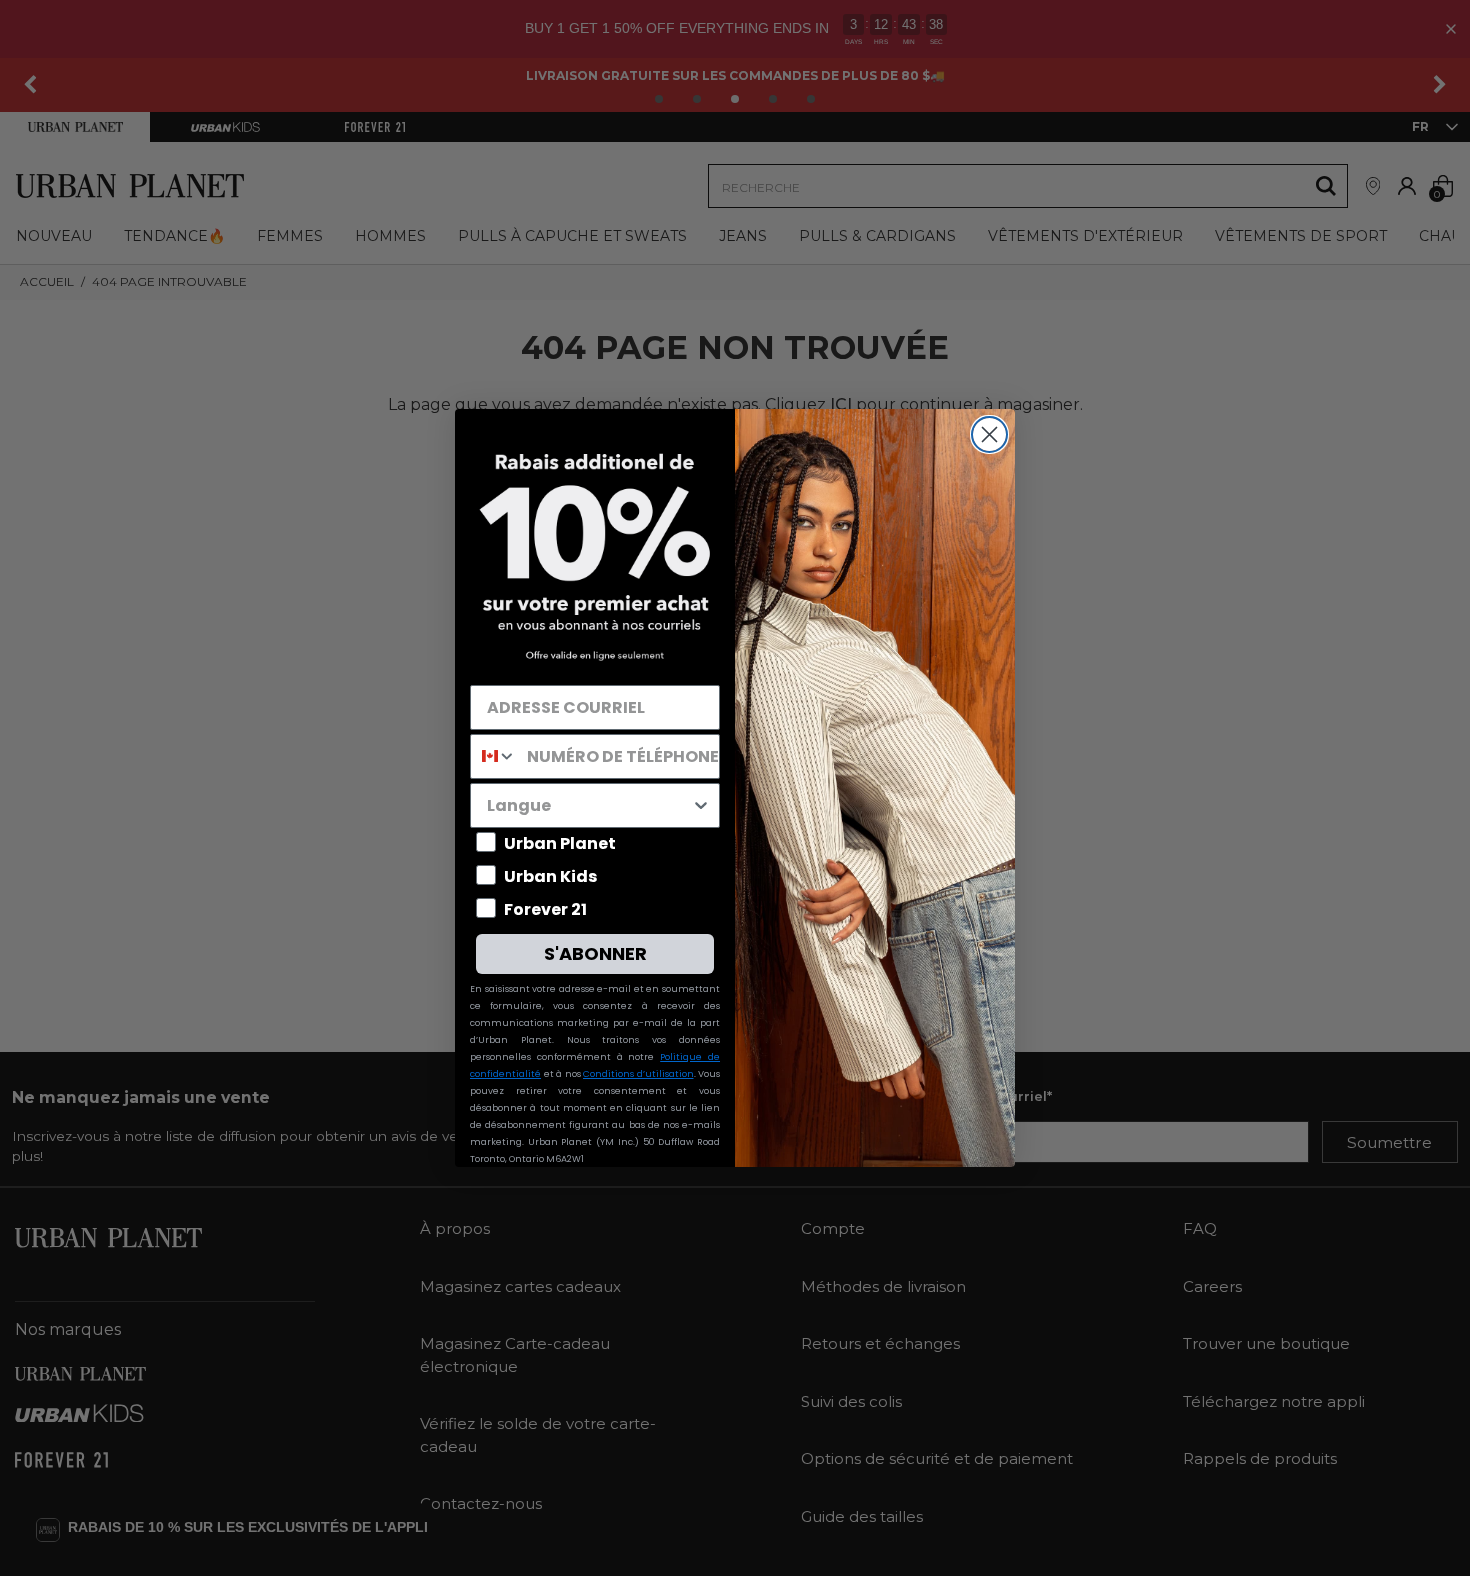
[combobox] (494, 756)
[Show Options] (701, 805)
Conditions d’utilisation (638, 1074)
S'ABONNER (595, 953)
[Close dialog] (989, 434)
